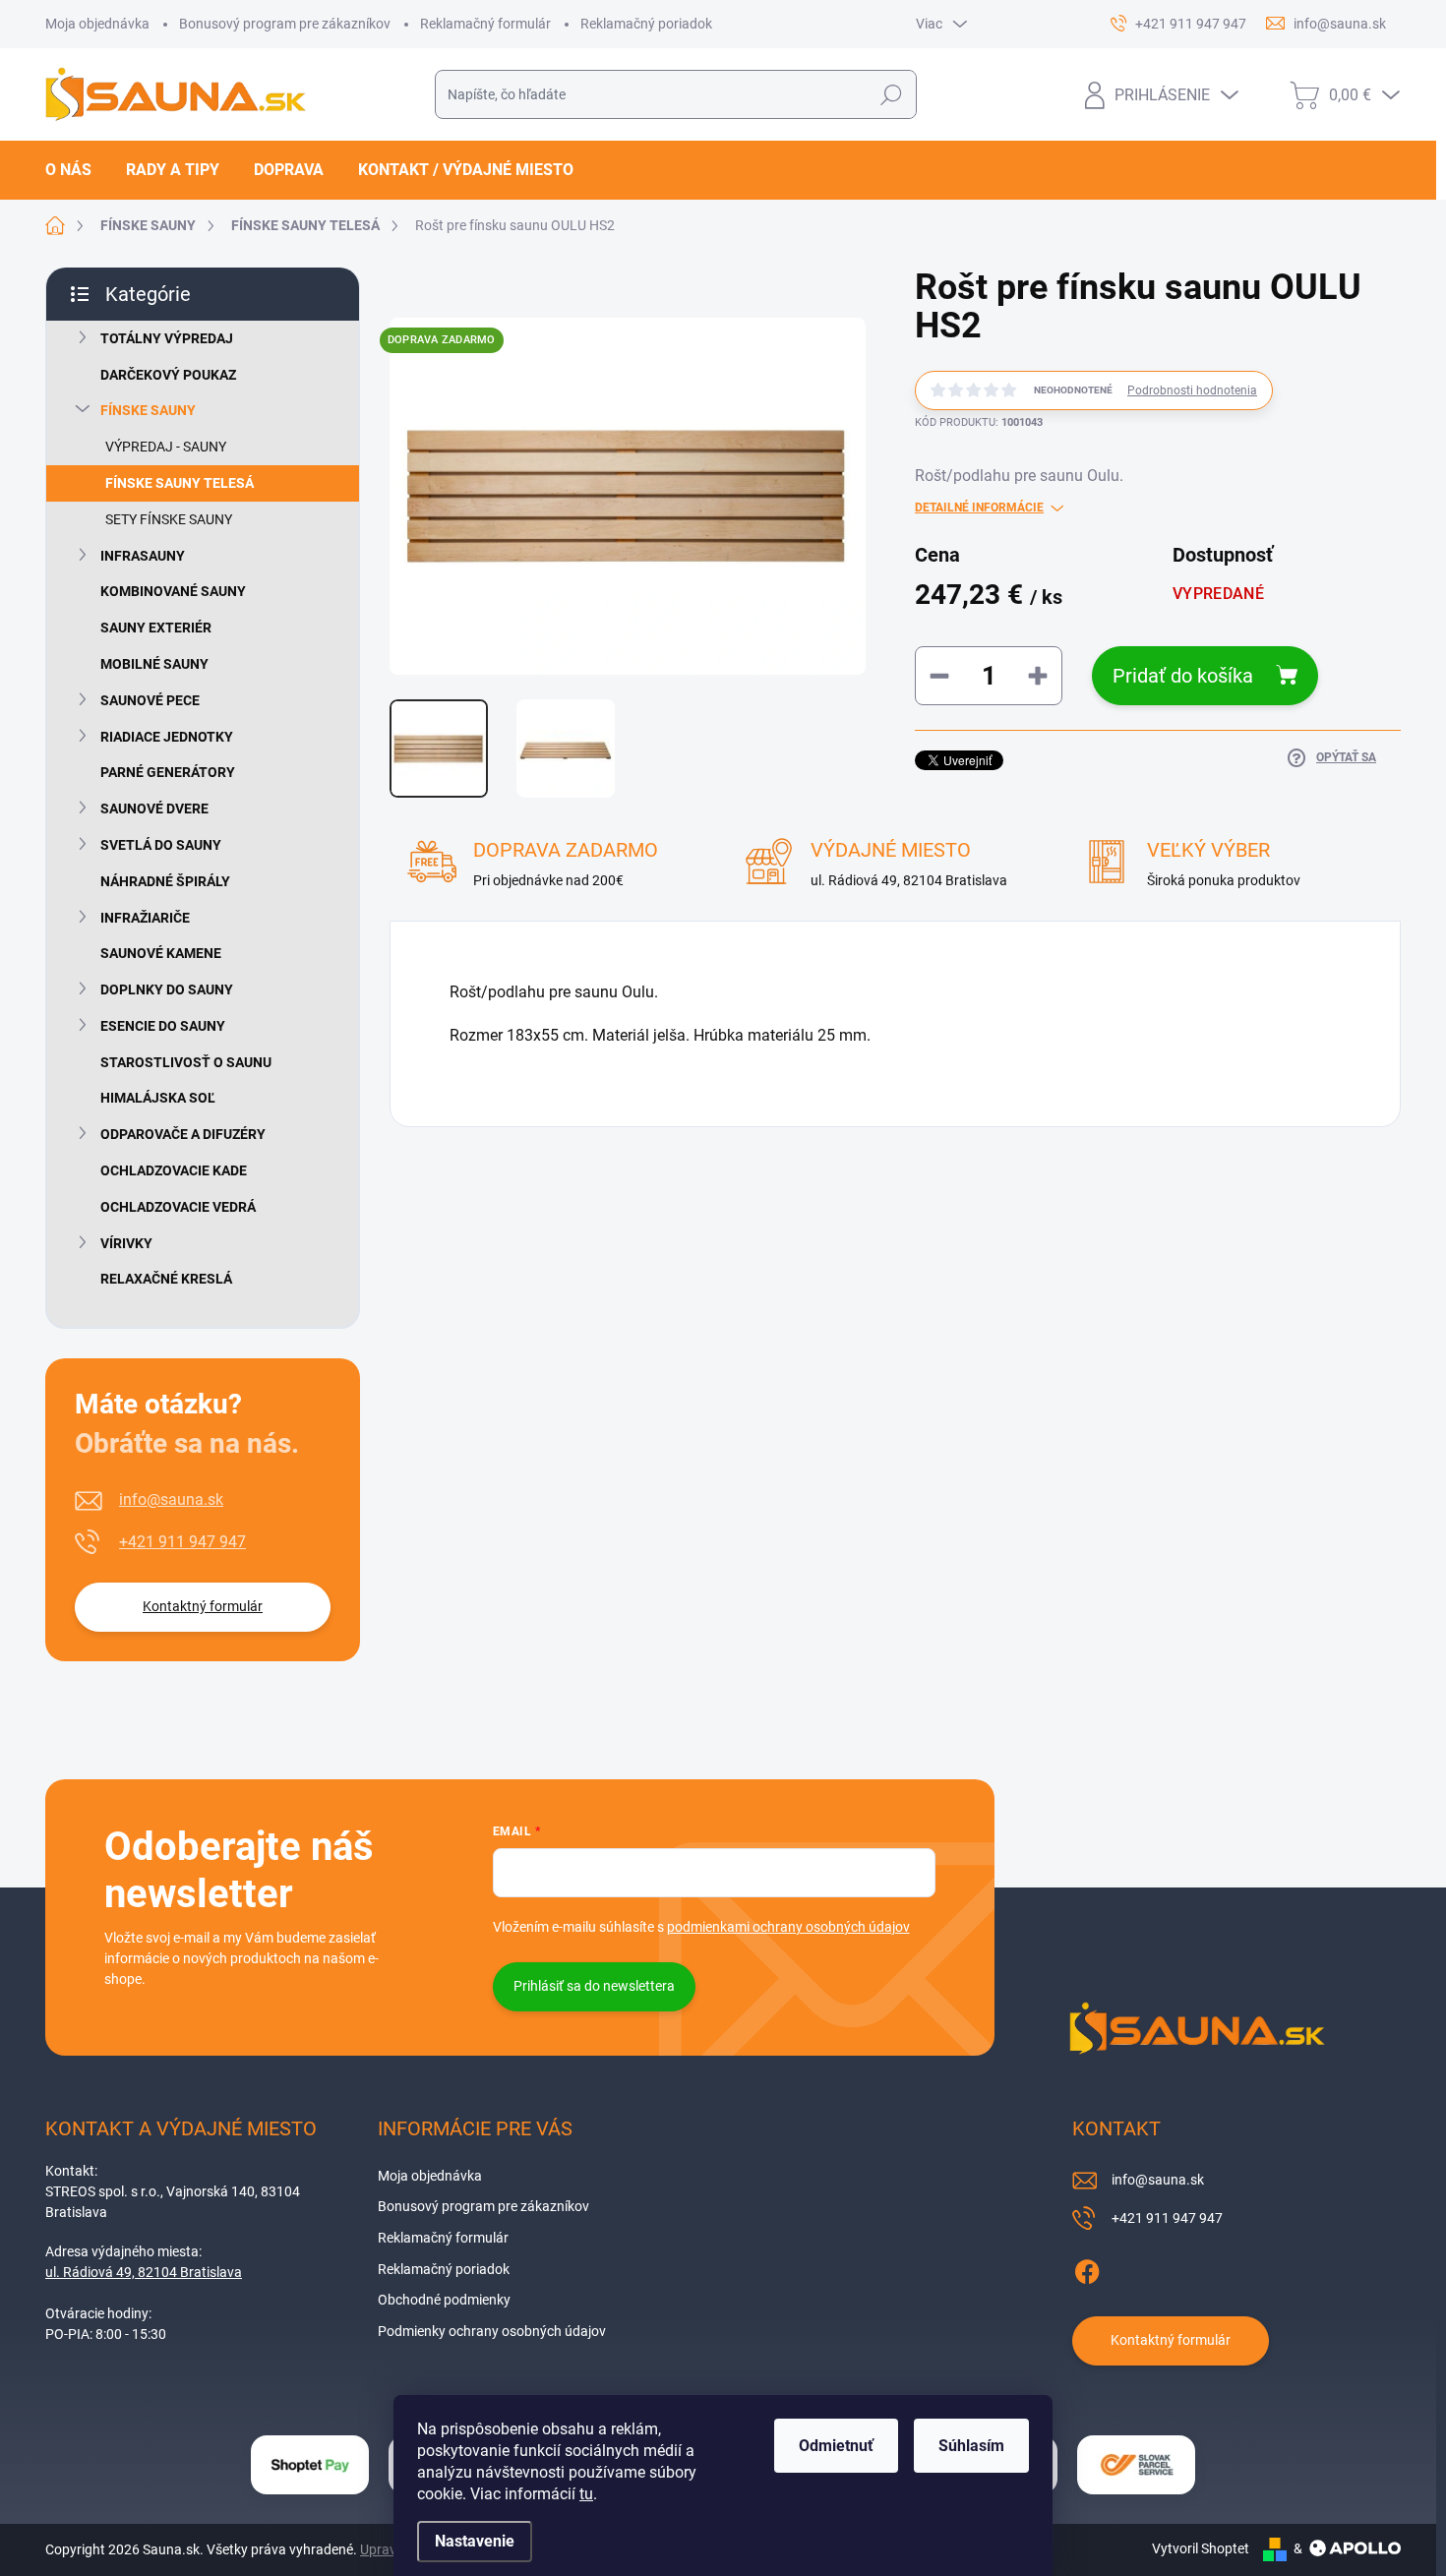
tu (586, 2494)
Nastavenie (475, 2541)
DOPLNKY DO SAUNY (167, 989)
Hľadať (891, 94)
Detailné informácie (979, 508)
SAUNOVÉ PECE (150, 700)
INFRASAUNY (143, 556)
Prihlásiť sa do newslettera (594, 1986)
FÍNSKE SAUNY (148, 410)
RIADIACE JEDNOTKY (167, 737)
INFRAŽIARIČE (145, 918)
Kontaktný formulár (203, 1606)
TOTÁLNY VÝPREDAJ (167, 338)
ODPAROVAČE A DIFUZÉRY (183, 1134)
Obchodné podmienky (444, 2300)
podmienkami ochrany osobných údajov (788, 1927)
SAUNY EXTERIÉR (156, 628)
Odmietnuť (836, 2446)
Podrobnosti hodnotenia (1192, 390)
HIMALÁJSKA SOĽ (158, 1098)
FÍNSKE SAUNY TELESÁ (180, 483)
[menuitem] (76, 170)
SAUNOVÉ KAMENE (161, 953)
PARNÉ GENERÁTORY (168, 772)
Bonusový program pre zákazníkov (285, 24)
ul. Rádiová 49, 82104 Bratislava (144, 2272)
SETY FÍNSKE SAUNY (169, 519)
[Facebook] (1087, 2268)
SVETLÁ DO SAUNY (161, 845)
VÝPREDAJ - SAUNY (166, 447)
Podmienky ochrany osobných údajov (492, 2331)
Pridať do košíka (1183, 676)
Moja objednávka (97, 24)
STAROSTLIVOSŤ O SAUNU (186, 1062)
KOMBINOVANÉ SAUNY (173, 591)
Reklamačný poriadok (646, 24)
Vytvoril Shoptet (1201, 2548)
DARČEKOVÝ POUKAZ (168, 375)
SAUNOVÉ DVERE (154, 809)
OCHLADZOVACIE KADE (174, 1170)
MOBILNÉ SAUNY (154, 664)
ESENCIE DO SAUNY (163, 1026)
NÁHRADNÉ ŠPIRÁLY (165, 881)
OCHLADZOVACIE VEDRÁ (178, 1207)
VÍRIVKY (126, 1243)
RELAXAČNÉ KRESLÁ (166, 1279)
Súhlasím (971, 2446)
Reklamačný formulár (485, 24)
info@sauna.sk (171, 1499)
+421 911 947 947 (182, 1542)
